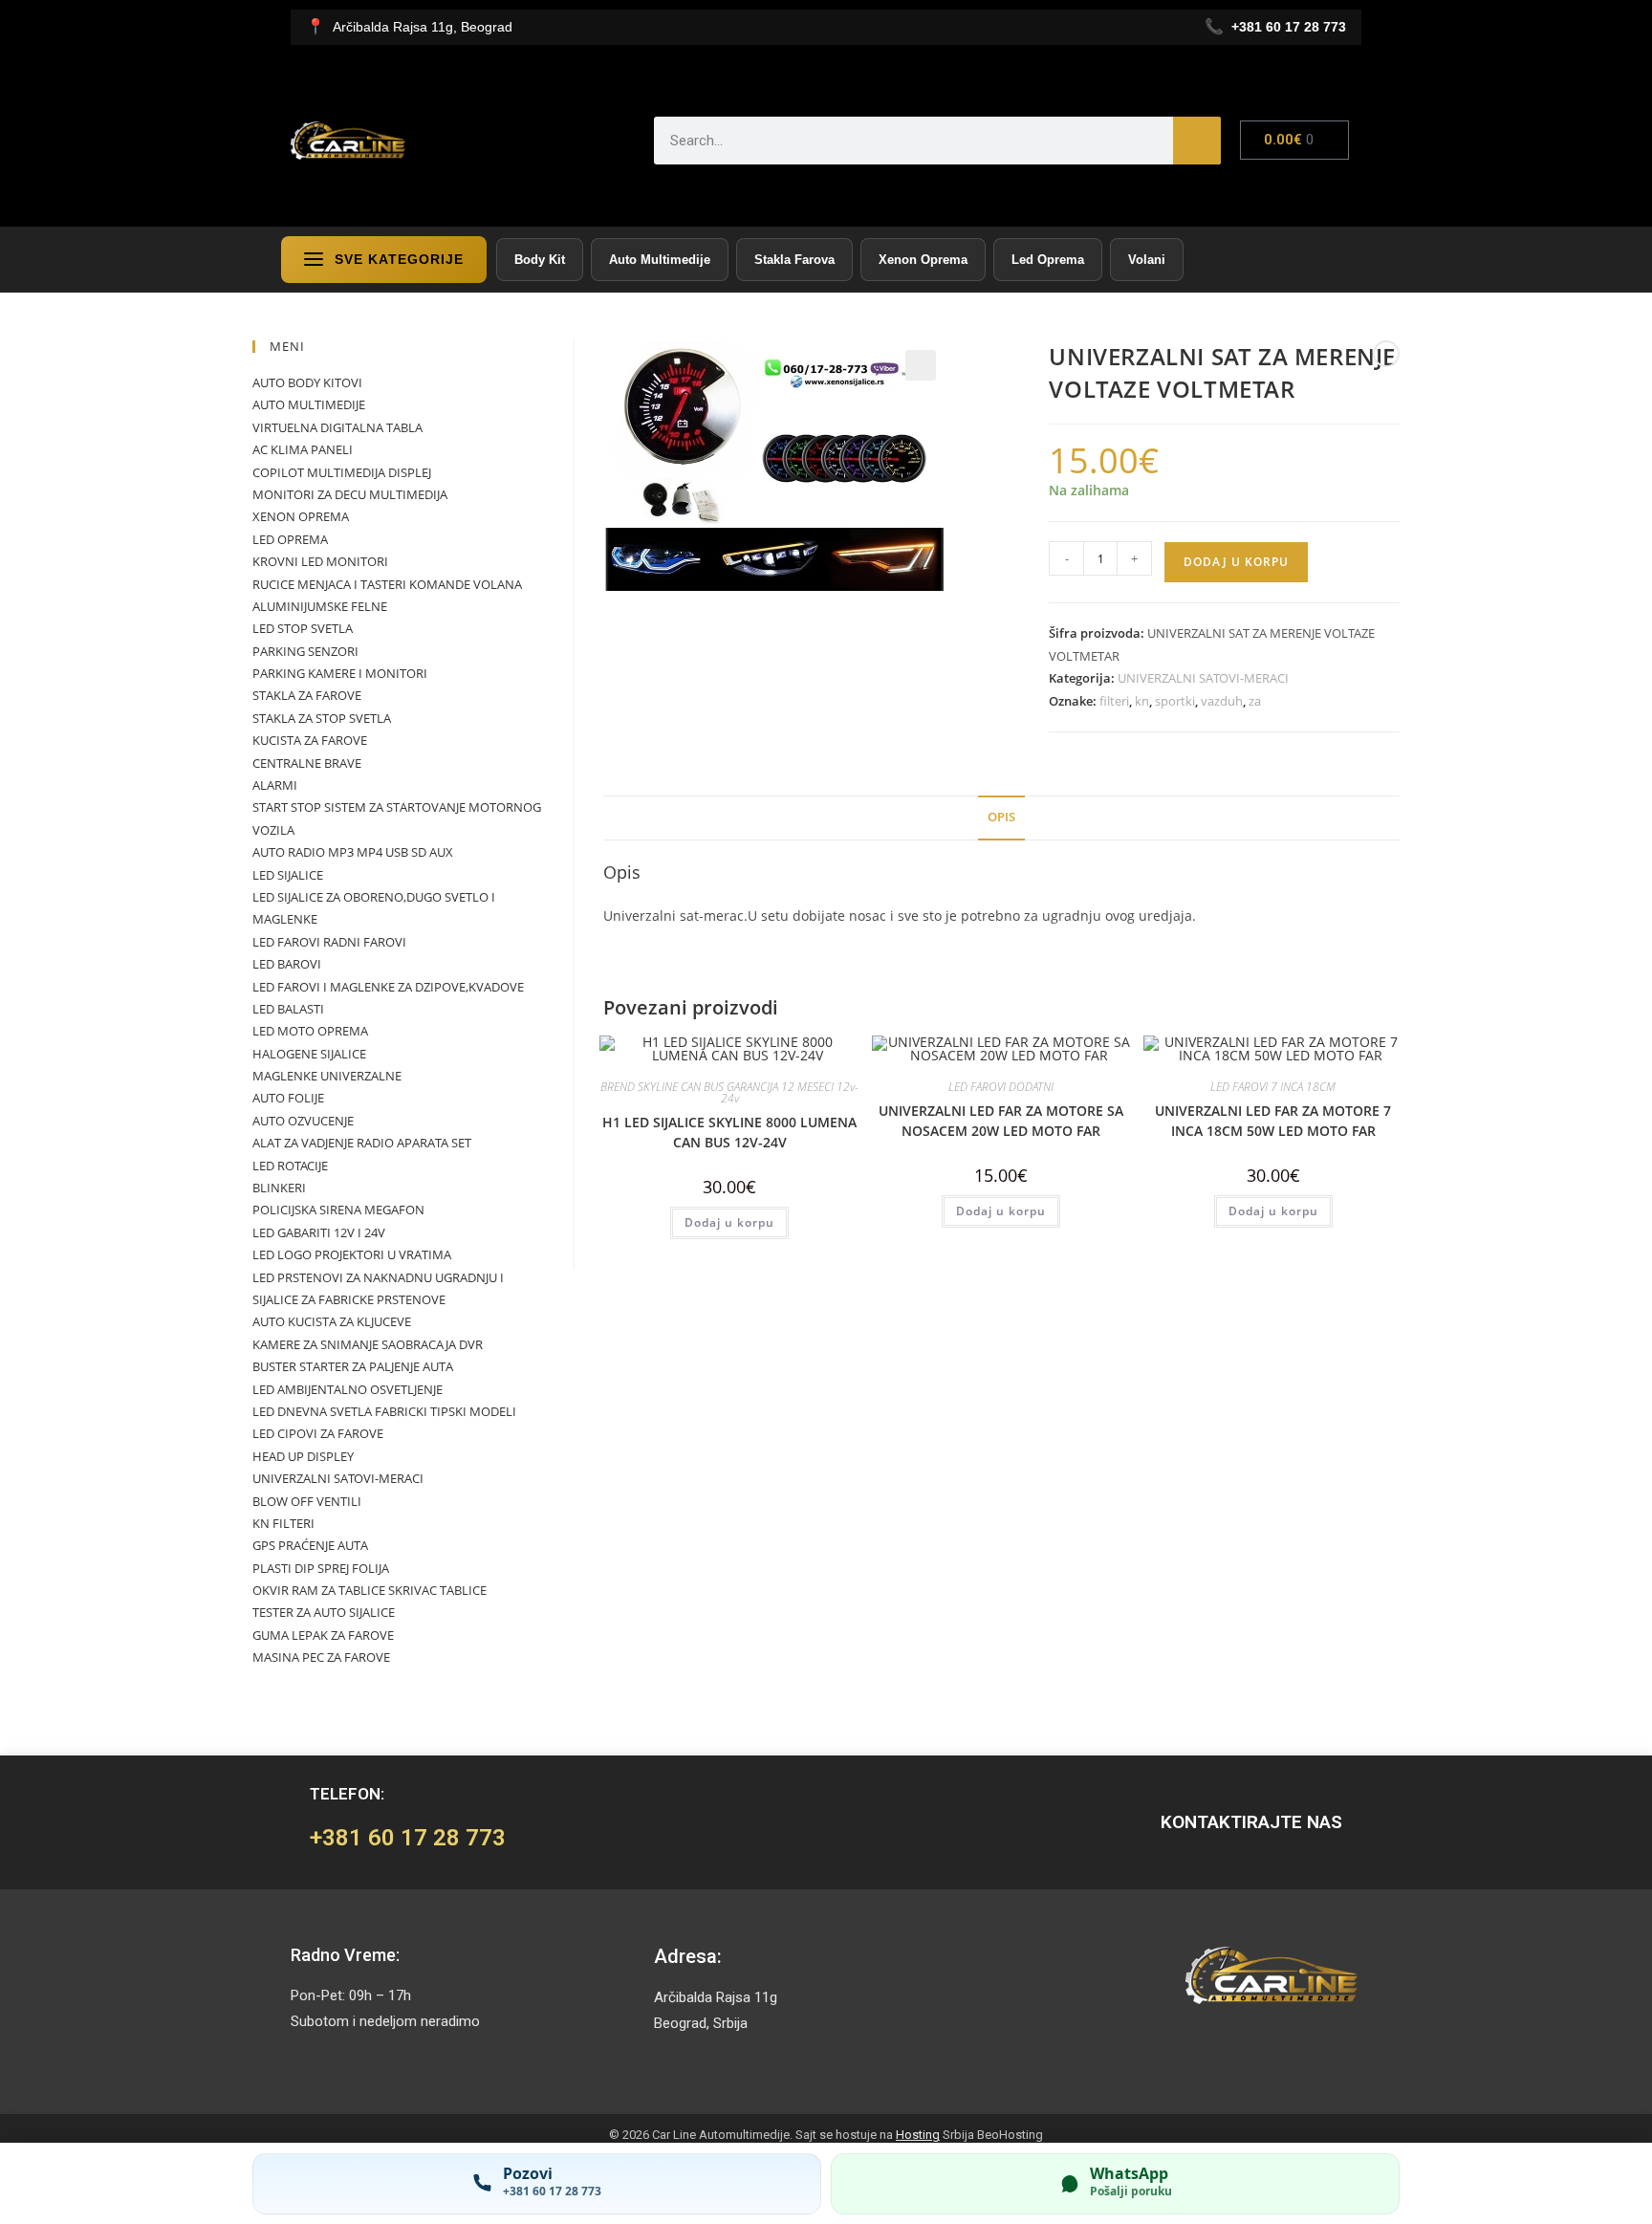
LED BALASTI (288, 1009)
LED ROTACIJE (290, 1166)
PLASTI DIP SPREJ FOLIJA (321, 1568)
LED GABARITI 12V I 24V (319, 1232)
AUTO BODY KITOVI (307, 382)
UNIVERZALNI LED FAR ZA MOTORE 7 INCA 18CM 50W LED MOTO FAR (1273, 1121)
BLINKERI (279, 1188)
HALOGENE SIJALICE (309, 1054)
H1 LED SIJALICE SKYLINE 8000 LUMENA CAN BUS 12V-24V (729, 1132)
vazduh (1222, 701)
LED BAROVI (287, 964)
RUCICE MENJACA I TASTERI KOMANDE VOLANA (387, 584)
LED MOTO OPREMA (310, 1031)
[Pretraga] (1197, 141)
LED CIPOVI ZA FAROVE (318, 1433)
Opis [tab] (1001, 817)
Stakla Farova (794, 260)
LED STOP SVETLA (303, 628)
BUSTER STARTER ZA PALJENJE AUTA (353, 1366)
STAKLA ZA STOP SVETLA (322, 718)
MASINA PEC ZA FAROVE (321, 1657)
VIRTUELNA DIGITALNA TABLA (337, 427)
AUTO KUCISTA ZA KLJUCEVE (332, 1321)
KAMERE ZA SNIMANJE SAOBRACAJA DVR (368, 1344)
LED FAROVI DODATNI (1001, 1087)
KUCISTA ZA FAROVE (310, 740)
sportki (1175, 701)
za (1255, 701)
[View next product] (1386, 354)
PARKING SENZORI (305, 651)
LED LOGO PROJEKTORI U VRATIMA (352, 1254)
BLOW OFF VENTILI (307, 1501)
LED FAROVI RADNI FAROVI (329, 942)
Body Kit (540, 260)
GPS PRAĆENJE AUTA (310, 1545)
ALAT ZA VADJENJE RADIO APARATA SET (362, 1143)
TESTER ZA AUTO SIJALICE (324, 1612)
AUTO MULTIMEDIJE (309, 404)
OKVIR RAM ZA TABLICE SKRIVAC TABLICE (370, 1590)
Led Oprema (1048, 260)
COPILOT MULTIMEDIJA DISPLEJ (342, 472)
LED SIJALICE (288, 875)
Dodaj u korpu (1236, 562)
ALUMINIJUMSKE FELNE (320, 606)
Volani (1147, 260)
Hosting (918, 2135)
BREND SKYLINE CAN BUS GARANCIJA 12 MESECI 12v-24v (729, 1092)
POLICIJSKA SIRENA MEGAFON (338, 1210)
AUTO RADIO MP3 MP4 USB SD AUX (353, 852)
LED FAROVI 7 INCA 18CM (1273, 1087)
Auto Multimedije (660, 260)
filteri (1114, 701)
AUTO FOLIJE (288, 1098)
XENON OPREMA (301, 516)
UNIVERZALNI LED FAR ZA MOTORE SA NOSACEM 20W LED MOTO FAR (1001, 1121)
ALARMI (275, 785)
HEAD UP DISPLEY (303, 1456)
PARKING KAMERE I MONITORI (340, 673)
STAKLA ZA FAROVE (307, 695)
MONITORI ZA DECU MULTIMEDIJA (350, 494)
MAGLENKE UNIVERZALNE (327, 1076)
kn (1142, 701)
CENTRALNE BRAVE (307, 763)
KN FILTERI (283, 1523)
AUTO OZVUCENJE (303, 1121)
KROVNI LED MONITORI (320, 561)
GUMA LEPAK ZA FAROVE (323, 1635)
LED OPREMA (290, 539)
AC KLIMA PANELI (303, 449)
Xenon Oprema (923, 260)
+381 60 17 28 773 (408, 1838)
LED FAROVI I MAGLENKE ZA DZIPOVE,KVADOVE (388, 987)
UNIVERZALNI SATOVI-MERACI (1203, 678)
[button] (921, 365)
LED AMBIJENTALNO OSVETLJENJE (348, 1389)
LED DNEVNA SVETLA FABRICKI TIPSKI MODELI (384, 1411)
